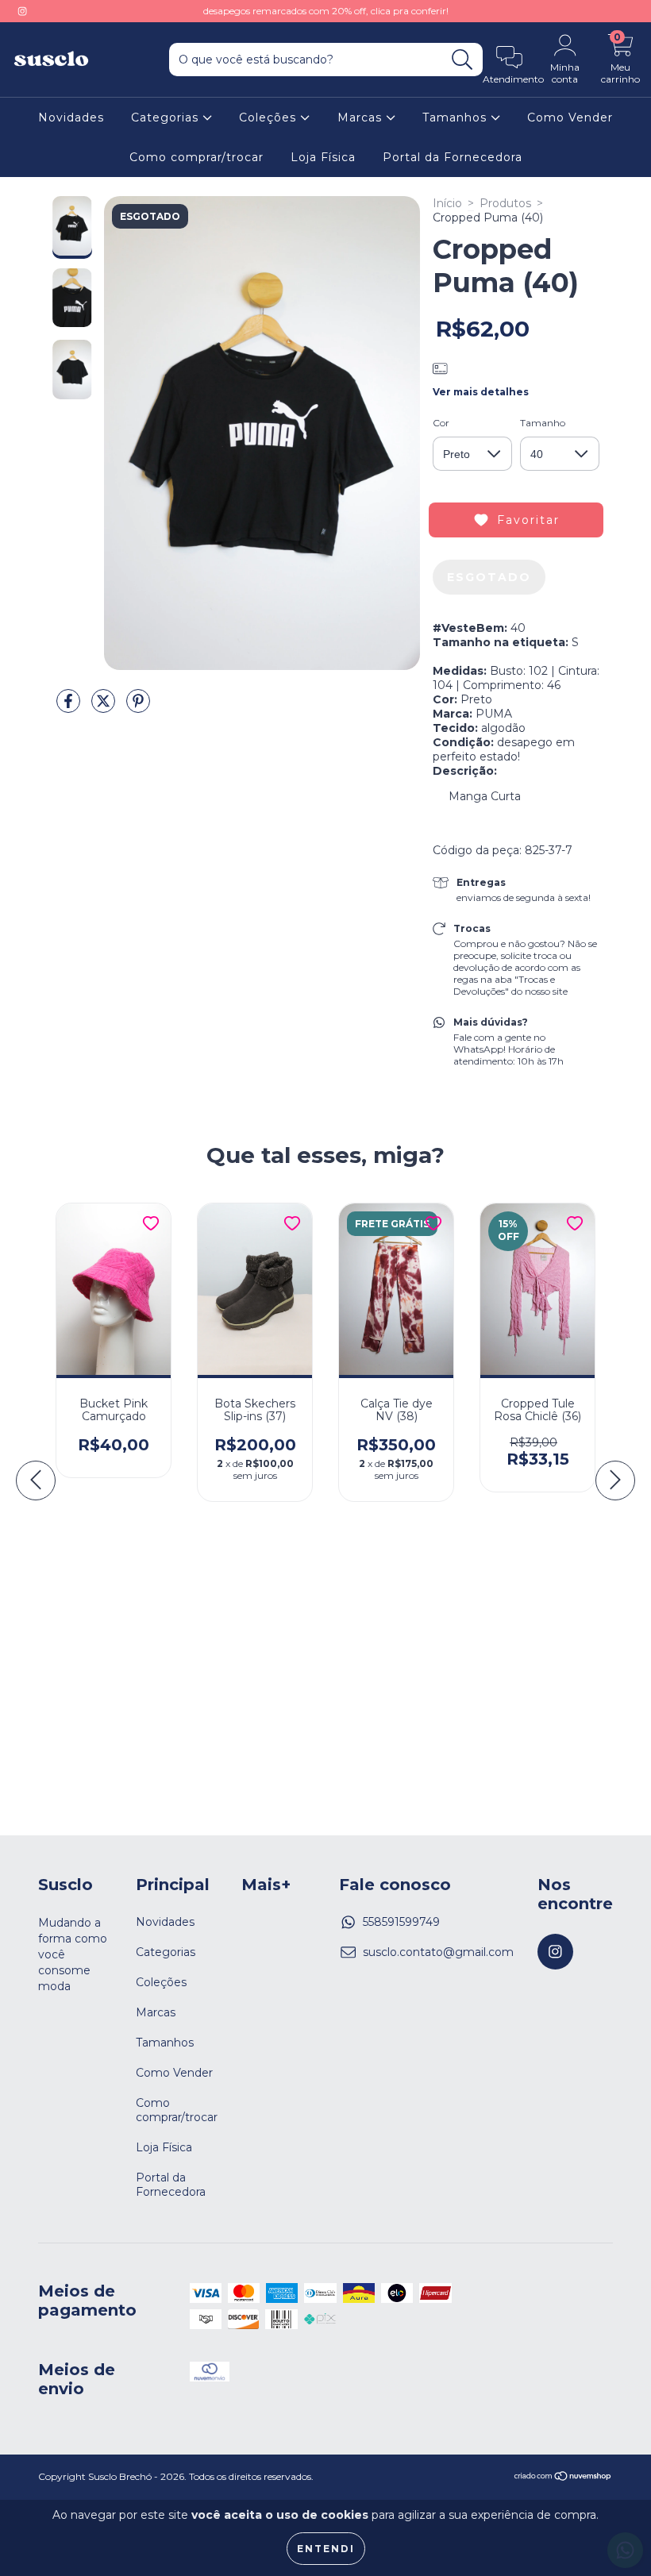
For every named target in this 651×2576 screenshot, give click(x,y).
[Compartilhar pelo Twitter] (105, 707)
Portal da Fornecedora (453, 157)
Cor (441, 423)
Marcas (362, 117)
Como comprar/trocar (196, 157)
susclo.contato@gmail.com (438, 1952)
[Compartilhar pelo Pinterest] (138, 707)
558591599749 (401, 1922)
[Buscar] (462, 60)
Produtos (505, 203)
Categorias (167, 117)
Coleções (270, 117)
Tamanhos (456, 117)
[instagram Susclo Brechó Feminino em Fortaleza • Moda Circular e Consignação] (22, 11)
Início (447, 203)
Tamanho (543, 423)
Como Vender (570, 117)
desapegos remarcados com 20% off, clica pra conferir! (326, 11)
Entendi (326, 2549)
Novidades (71, 117)
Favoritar (528, 520)
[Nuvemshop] (563, 2478)
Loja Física (323, 157)
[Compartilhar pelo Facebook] (70, 707)
